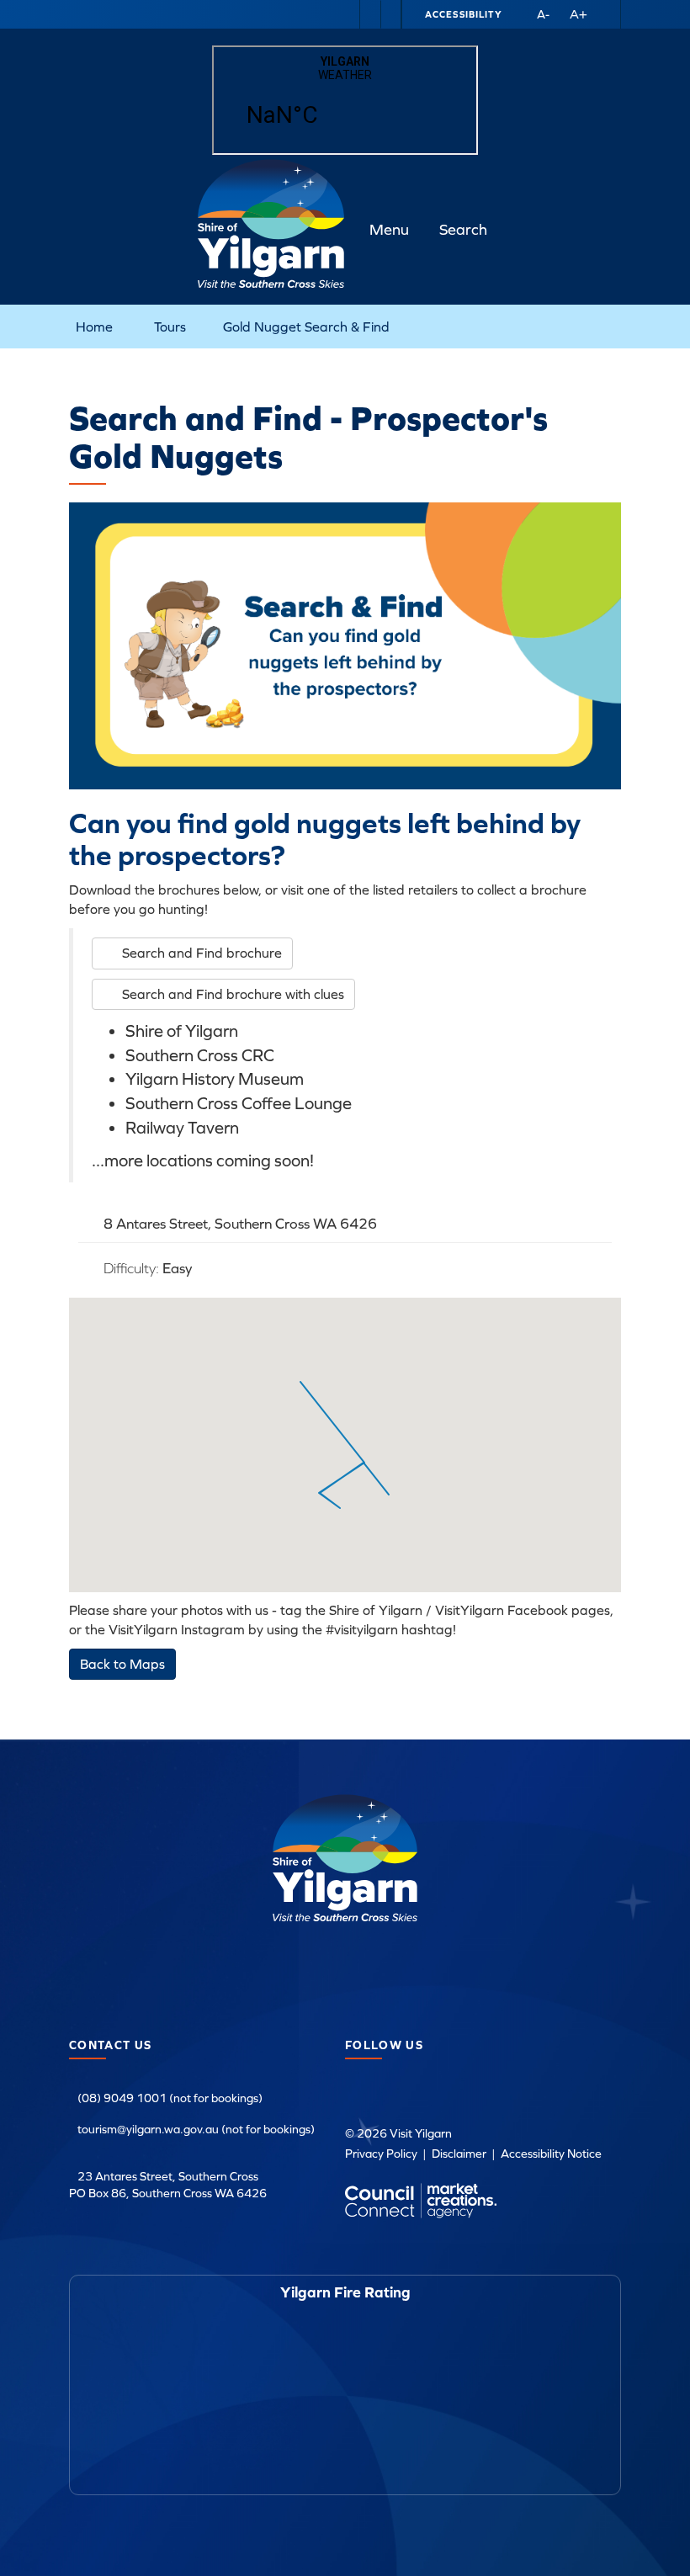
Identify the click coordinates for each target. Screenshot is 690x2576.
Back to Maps (122, 1664)
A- (543, 14)
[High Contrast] (517, 14)
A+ (579, 14)
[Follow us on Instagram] (390, 14)
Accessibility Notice (551, 2154)
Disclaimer (459, 2154)
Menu (389, 229)
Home (94, 327)
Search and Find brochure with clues (233, 994)
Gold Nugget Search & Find (306, 327)
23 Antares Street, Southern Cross (168, 2176)
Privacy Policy (381, 2154)
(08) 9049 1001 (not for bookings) (170, 2098)
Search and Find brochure (202, 953)
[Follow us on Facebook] (370, 14)
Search (463, 229)
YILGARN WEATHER (345, 100)
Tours (170, 327)
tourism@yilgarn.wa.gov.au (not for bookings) (196, 2129)
